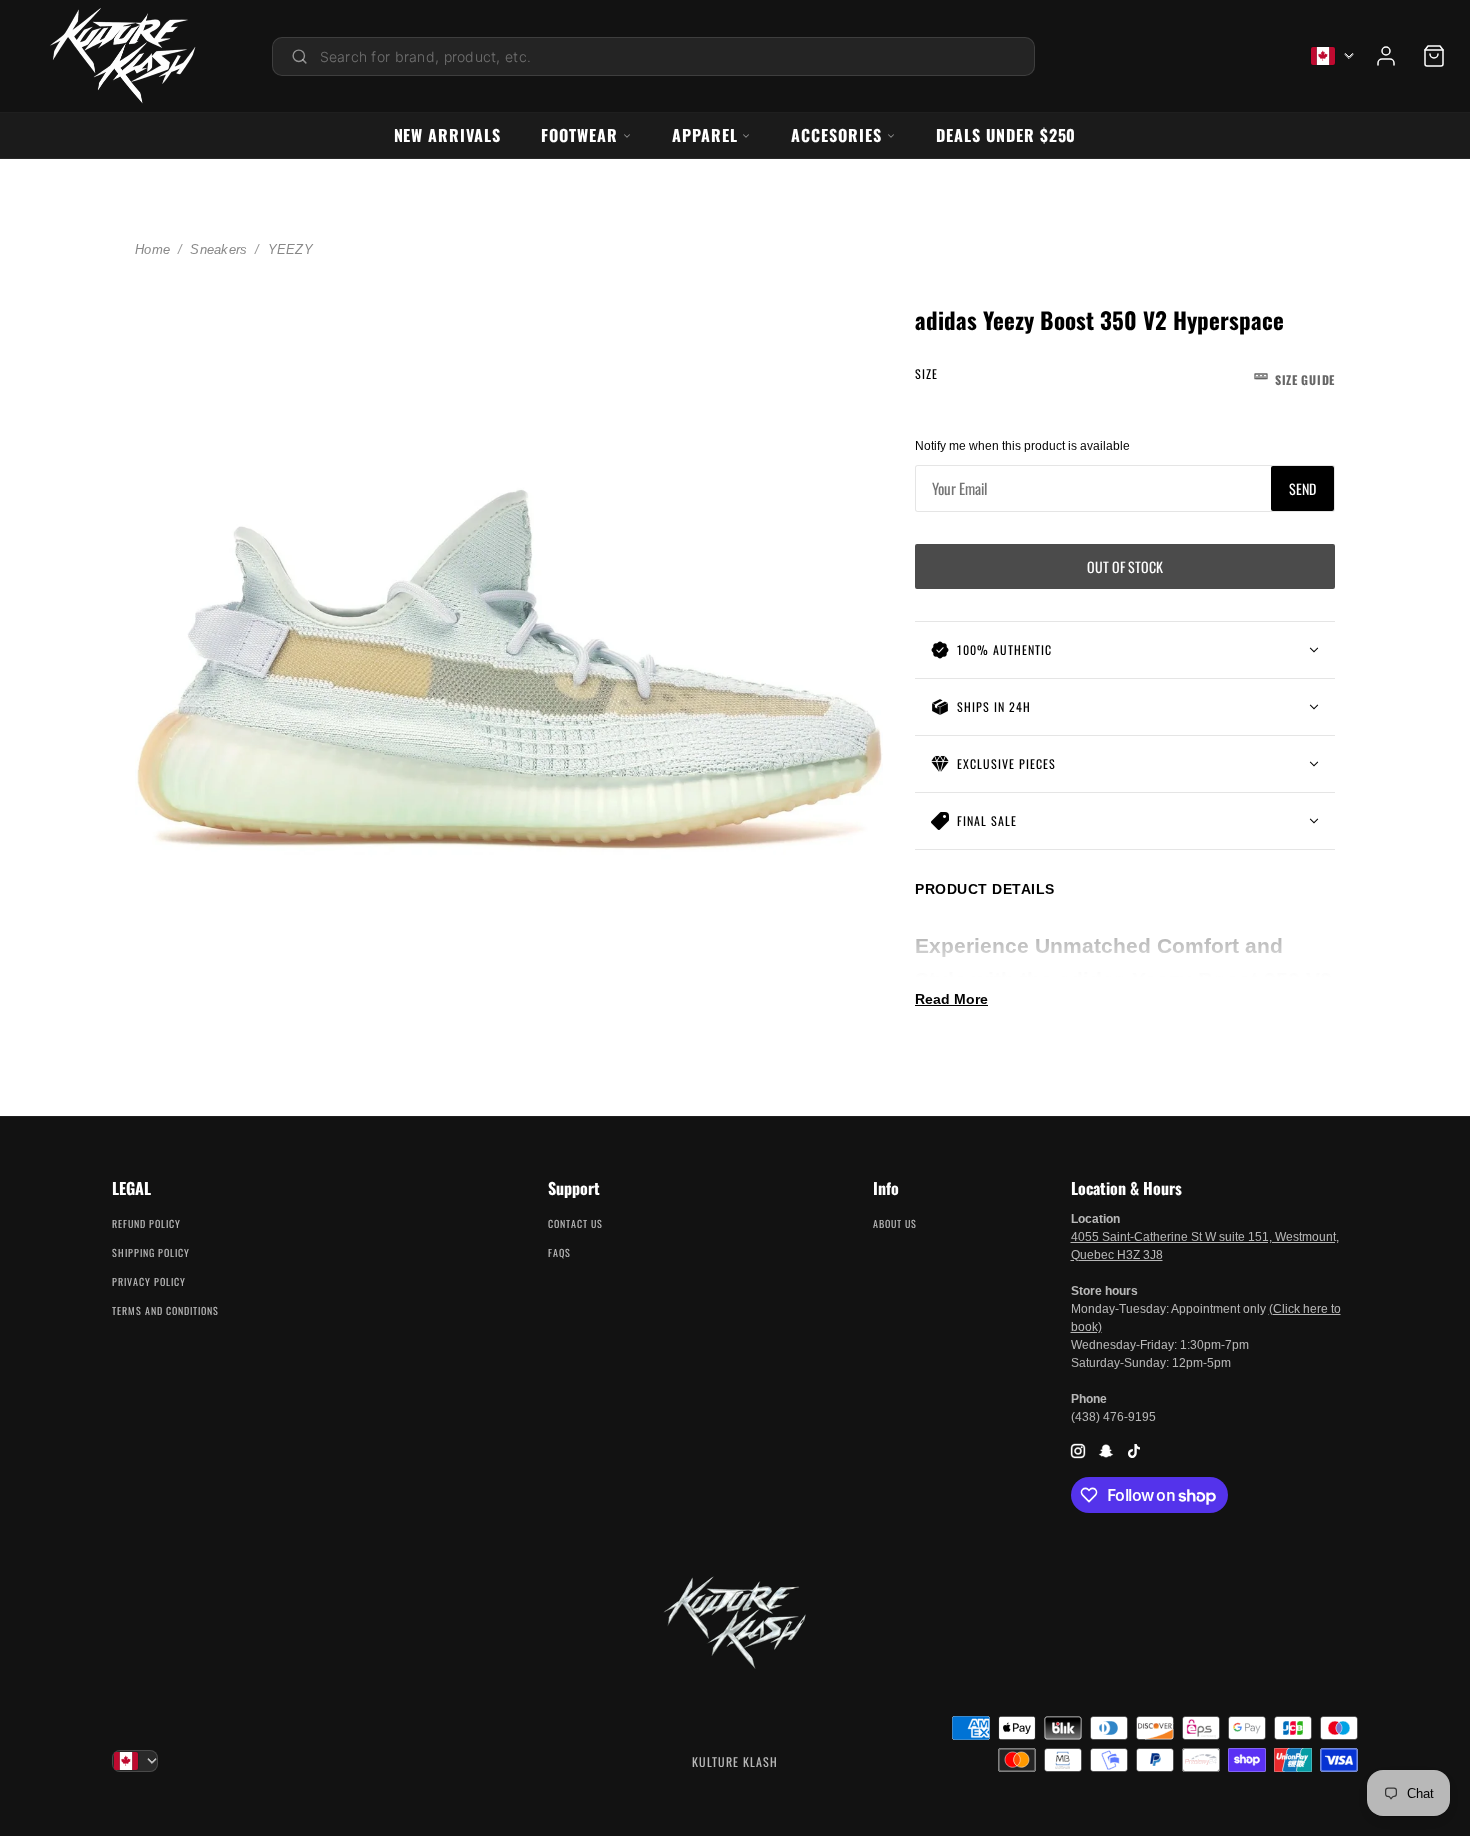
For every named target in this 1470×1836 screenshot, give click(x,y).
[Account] (1386, 56)
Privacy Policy (149, 1281)
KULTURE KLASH (735, 1761)
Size (1125, 376)
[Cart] (1434, 56)
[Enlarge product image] (509, 670)
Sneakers (218, 249)
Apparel (705, 135)
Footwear (579, 135)
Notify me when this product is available (1022, 446)
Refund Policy (146, 1223)
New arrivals (448, 135)
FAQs (559, 1252)
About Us (895, 1223)
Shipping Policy (151, 1252)
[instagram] (1078, 1450)
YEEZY (290, 249)
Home (152, 249)
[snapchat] (1106, 1450)
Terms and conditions (165, 1310)
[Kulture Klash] (122, 56)
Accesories (836, 135)
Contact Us (575, 1223)
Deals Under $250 (1006, 135)
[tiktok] (1134, 1450)
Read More (951, 999)
